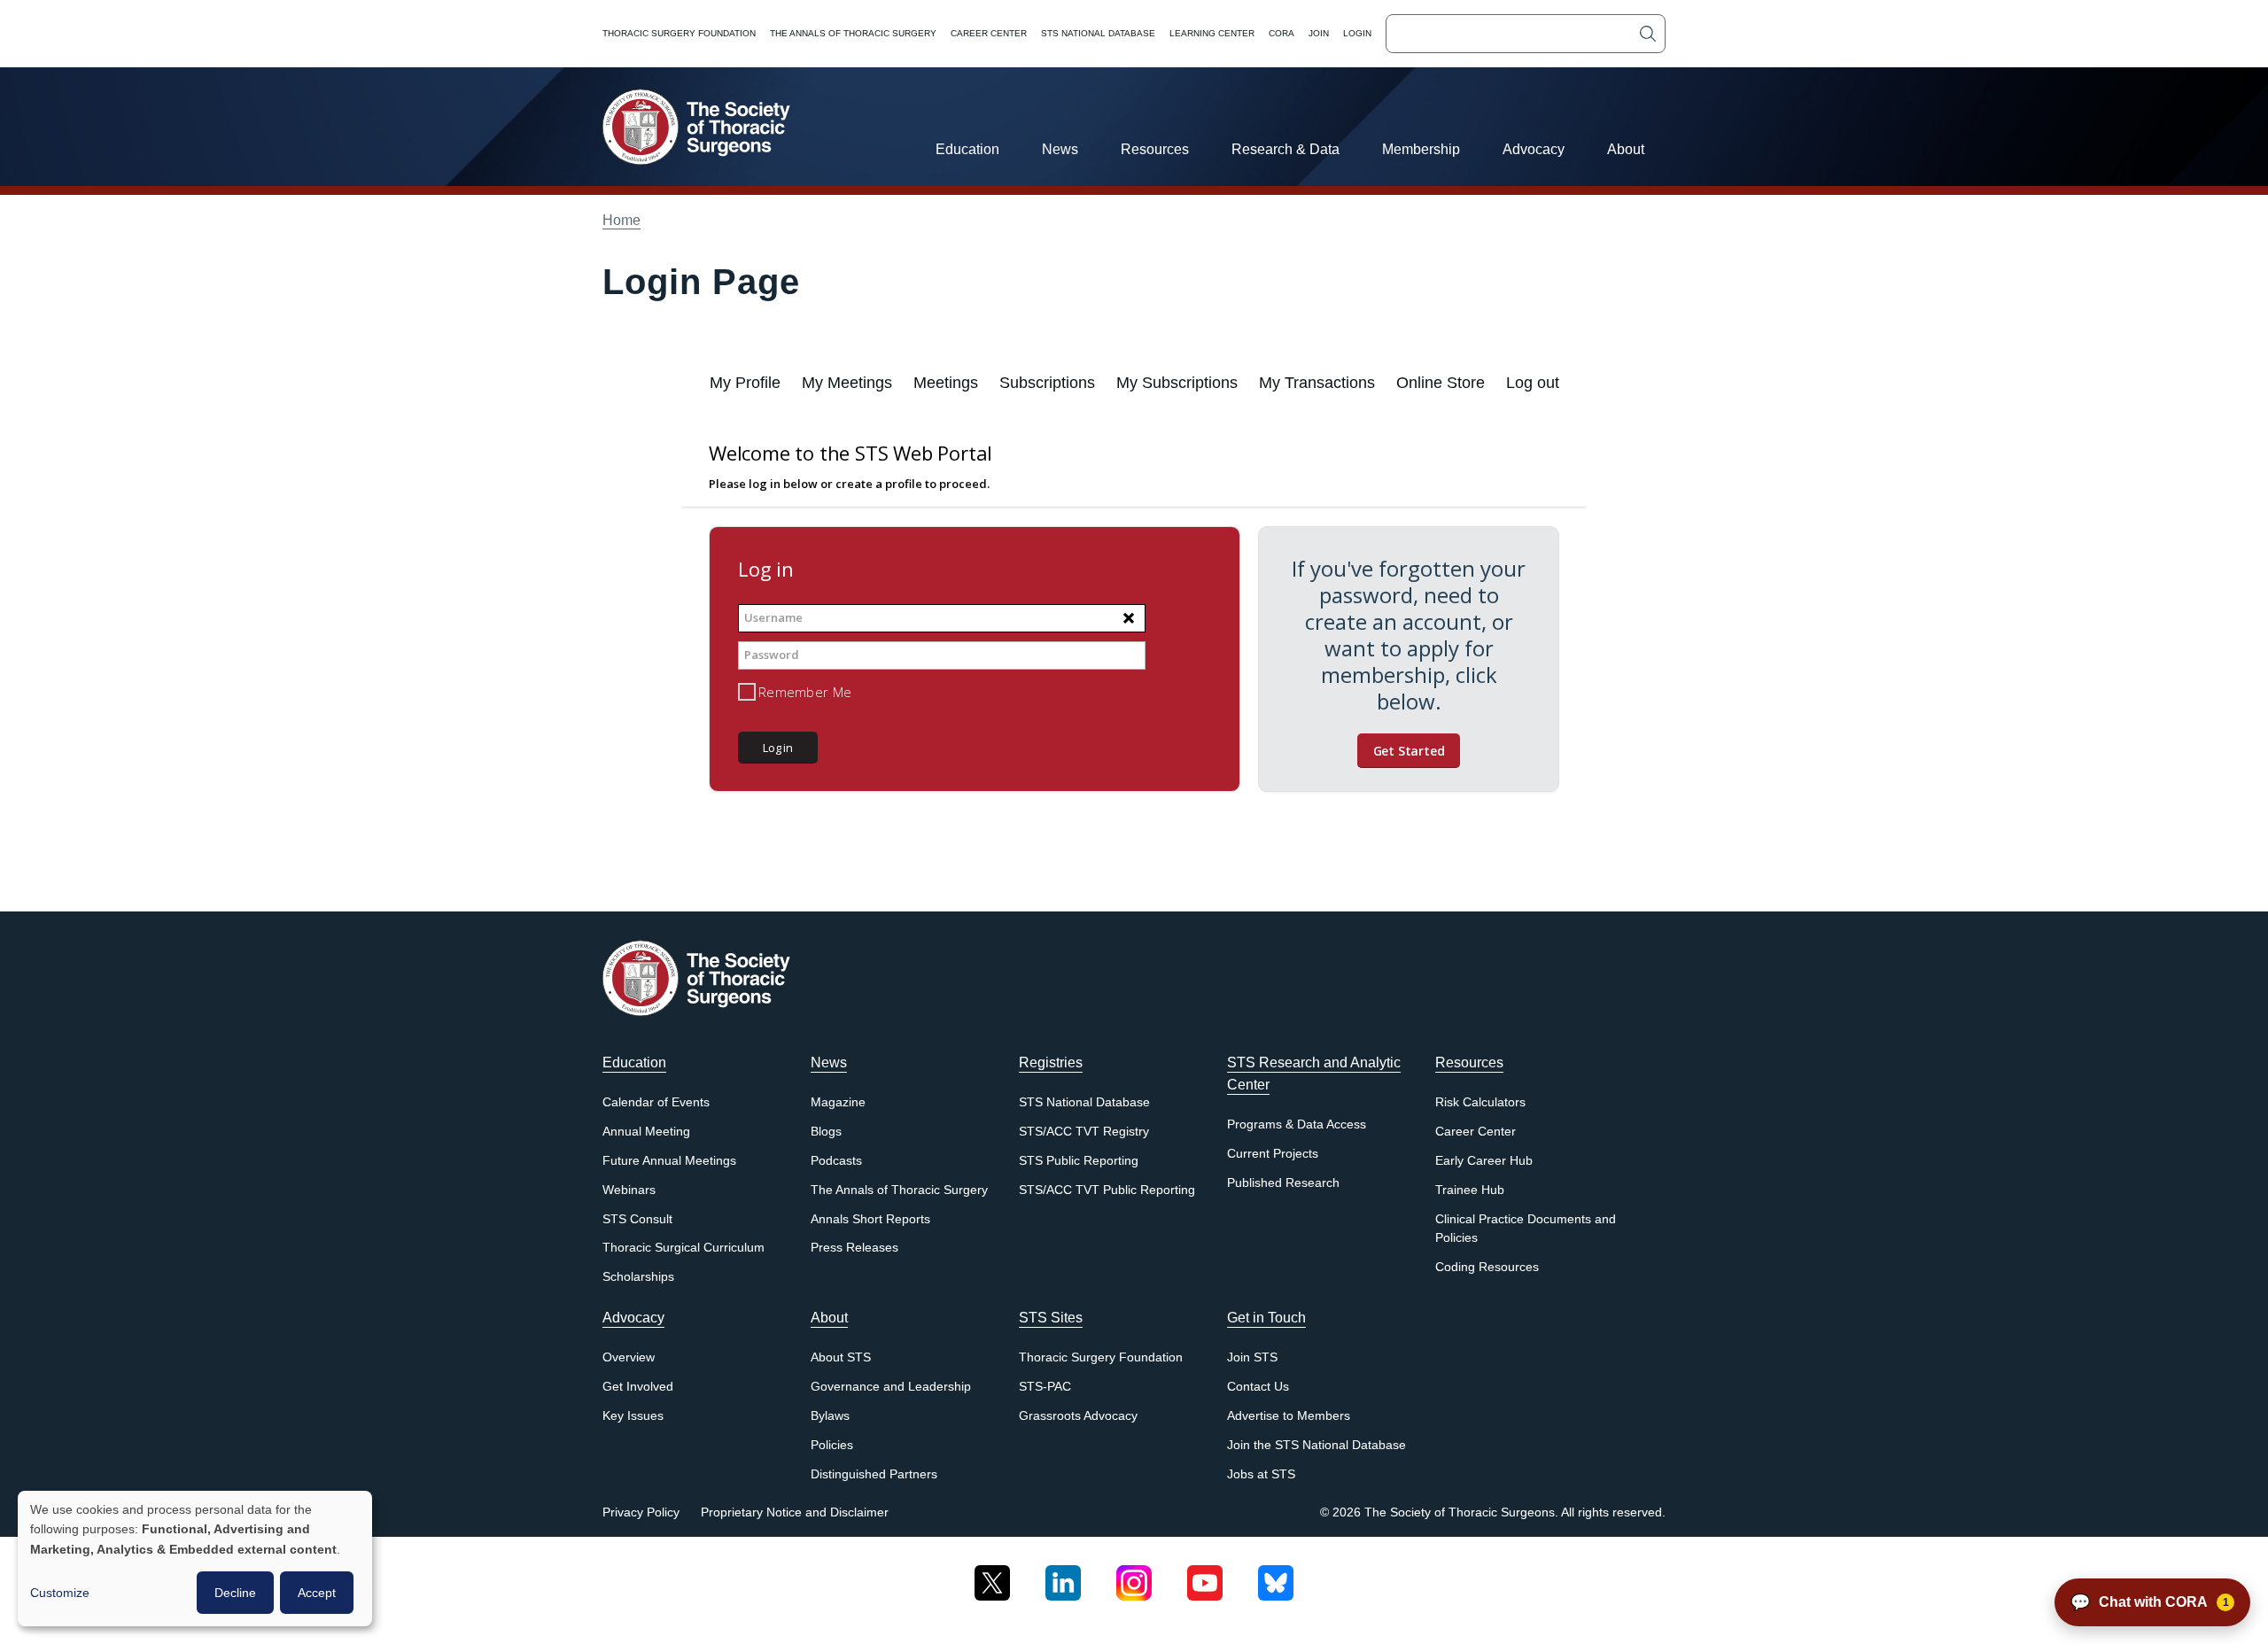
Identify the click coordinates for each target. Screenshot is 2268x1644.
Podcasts (836, 1161)
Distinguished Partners (874, 1474)
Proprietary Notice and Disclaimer (795, 1512)
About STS (841, 1357)
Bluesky (1276, 1576)
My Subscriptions (1177, 383)
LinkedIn (1063, 1576)
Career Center (989, 33)
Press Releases (854, 1248)
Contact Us (1258, 1387)
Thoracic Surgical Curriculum (684, 1248)
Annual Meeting (646, 1132)
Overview (629, 1357)
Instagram (1134, 1576)
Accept (317, 1593)
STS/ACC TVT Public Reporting (1107, 1190)
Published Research (1283, 1183)
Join (1319, 33)
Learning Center (1212, 33)
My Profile (745, 383)
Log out (1533, 383)
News (1060, 149)
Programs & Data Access (1297, 1124)
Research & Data (1285, 149)
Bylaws (830, 1416)
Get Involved (638, 1387)
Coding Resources (1487, 1267)
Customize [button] (60, 1593)
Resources (1155, 149)
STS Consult (637, 1219)
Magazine (838, 1102)
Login (1357, 33)
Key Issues (633, 1416)
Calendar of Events (656, 1102)
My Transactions (1317, 383)
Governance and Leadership (891, 1387)
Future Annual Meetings (669, 1161)
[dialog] (195, 1559)
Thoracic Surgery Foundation (679, 33)
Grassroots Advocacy (1078, 1416)
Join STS (1252, 1357)
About (1626, 149)
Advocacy (1534, 149)
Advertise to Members (1289, 1416)
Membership (1421, 149)
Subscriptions (1047, 383)
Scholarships (638, 1277)
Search (1648, 34)
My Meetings (847, 383)
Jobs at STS (1261, 1474)
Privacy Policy (641, 1512)
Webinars (629, 1190)
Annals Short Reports (870, 1219)
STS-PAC (1045, 1387)
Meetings (946, 383)
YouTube (1205, 1576)
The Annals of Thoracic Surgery (853, 33)
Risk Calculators (1480, 1102)
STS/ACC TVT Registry (1084, 1132)
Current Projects (1273, 1154)
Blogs (826, 1132)
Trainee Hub (1470, 1190)
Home (621, 220)
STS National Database (1098, 33)
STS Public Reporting (1079, 1161)
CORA (1282, 33)
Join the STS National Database (1317, 1445)
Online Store (1441, 383)
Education (967, 149)
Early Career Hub (1484, 1161)
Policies (832, 1445)
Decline (235, 1593)
